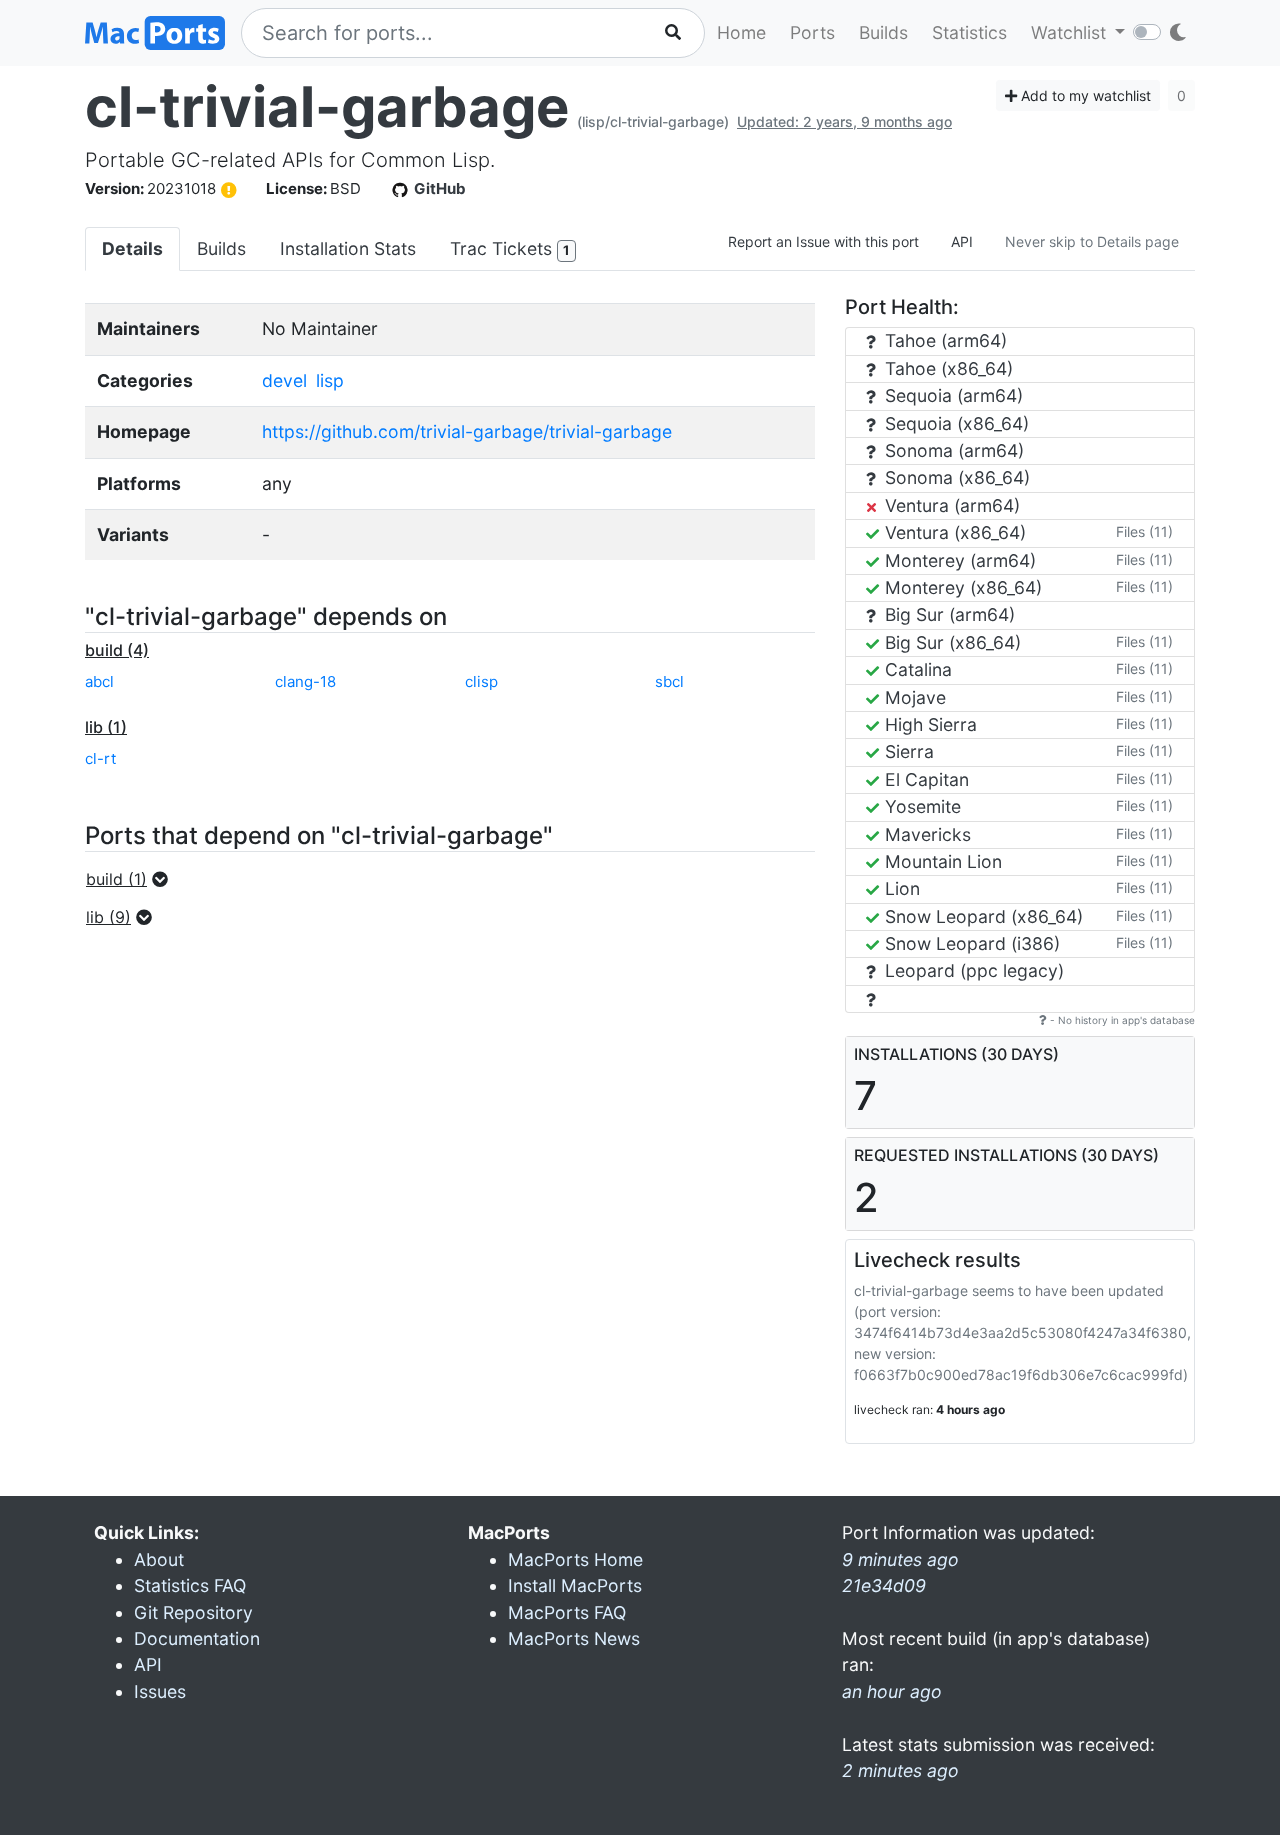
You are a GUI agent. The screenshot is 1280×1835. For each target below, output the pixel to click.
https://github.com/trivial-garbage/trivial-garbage (467, 431)
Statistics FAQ (190, 1585)
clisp (481, 681)
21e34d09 (884, 1585)
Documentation (197, 1638)
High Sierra (928, 724)
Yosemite (920, 806)
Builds (883, 32)
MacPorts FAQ (567, 1612)
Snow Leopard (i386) (970, 943)
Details (132, 248)
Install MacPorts (575, 1585)
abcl (99, 681)
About (159, 1559)
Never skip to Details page (1092, 241)
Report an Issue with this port (823, 241)
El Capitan (924, 779)
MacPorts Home (575, 1559)
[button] (133, 879)
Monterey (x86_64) (961, 587)
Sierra (907, 751)
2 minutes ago (900, 1770)
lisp (330, 380)
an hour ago (892, 1691)
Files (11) (1144, 531)
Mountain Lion (941, 861)
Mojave (913, 697)
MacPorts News (574, 1638)
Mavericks (925, 834)
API (962, 241)
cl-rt (100, 758)
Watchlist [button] (1071, 32)
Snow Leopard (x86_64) (981, 916)
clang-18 (305, 681)
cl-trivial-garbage (327, 107)
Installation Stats (348, 248)
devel (284, 380)
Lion (900, 888)
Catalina (916, 669)
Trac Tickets (509, 248)
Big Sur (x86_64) (950, 642)
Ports (812, 32)
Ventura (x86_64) (953, 532)
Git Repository (193, 1612)
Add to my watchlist (1084, 95)
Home (741, 32)
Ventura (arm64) (950, 505)
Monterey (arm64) (958, 560)
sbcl (669, 681)
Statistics (969, 32)
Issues (160, 1691)
